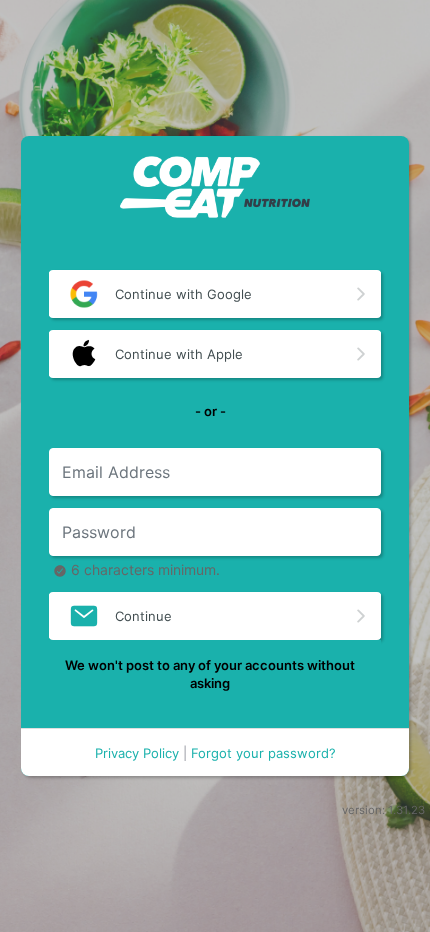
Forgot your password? (263, 754)
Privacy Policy (137, 754)
